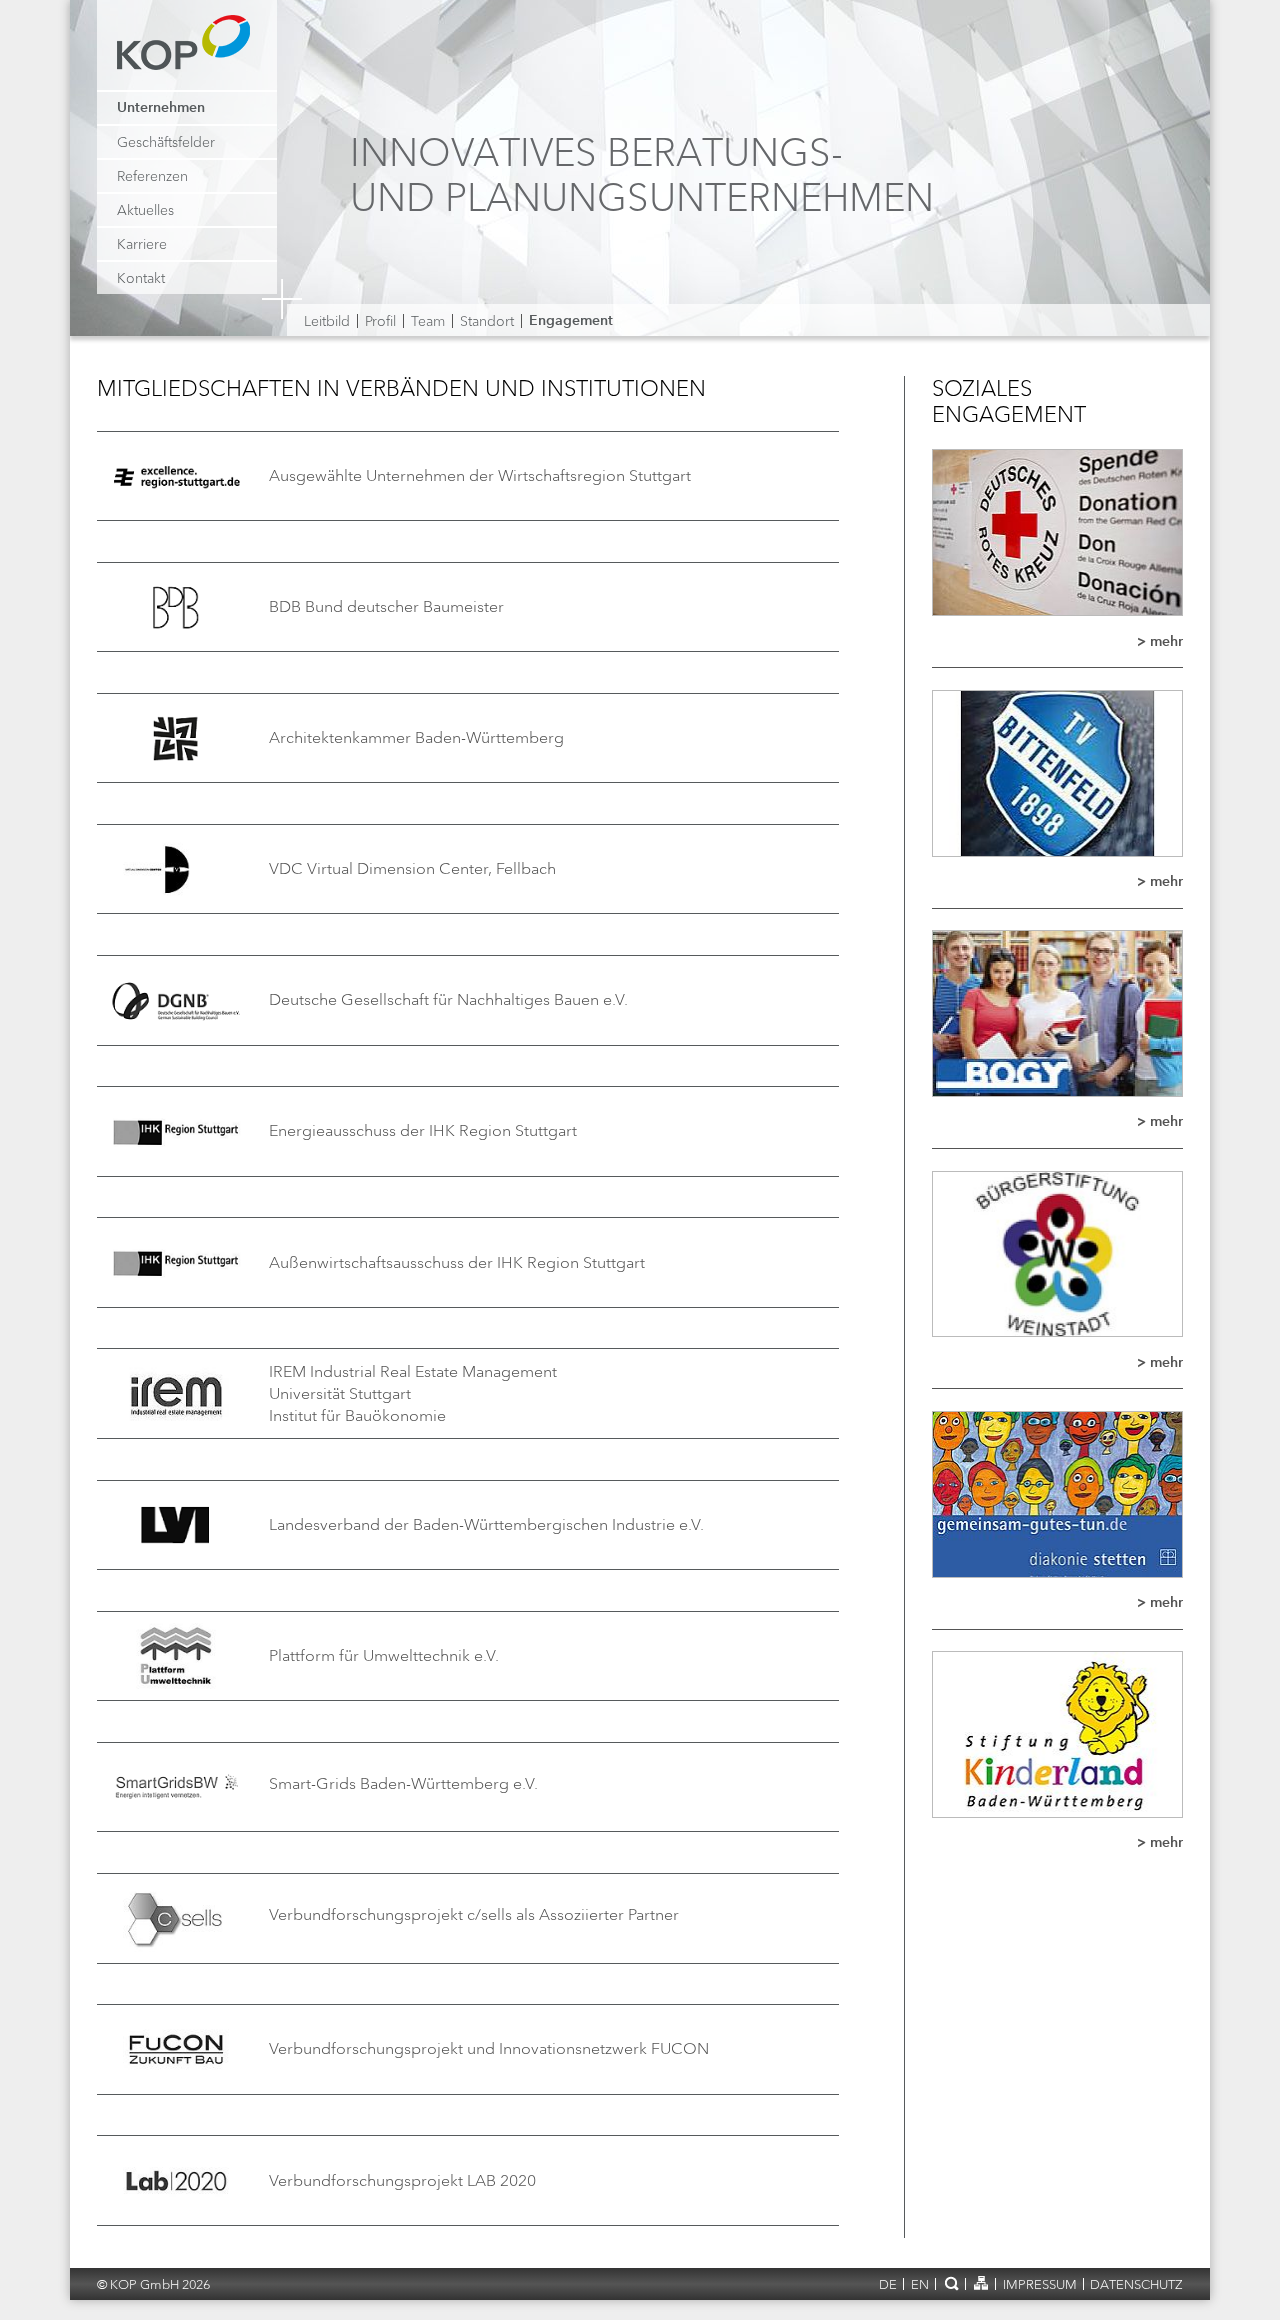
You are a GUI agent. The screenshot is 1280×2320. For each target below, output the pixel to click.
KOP (189, 52)
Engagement (571, 321)
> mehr (1160, 642)
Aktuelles (145, 210)
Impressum (1040, 2284)
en (920, 2284)
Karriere (142, 244)
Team (428, 321)
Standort (487, 321)
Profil (380, 321)
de (888, 2284)
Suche (950, 2283)
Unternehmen (161, 108)
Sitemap (980, 2283)
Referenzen (152, 176)
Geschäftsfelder (166, 142)
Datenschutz (1136, 2284)
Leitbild (327, 321)
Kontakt (141, 278)
